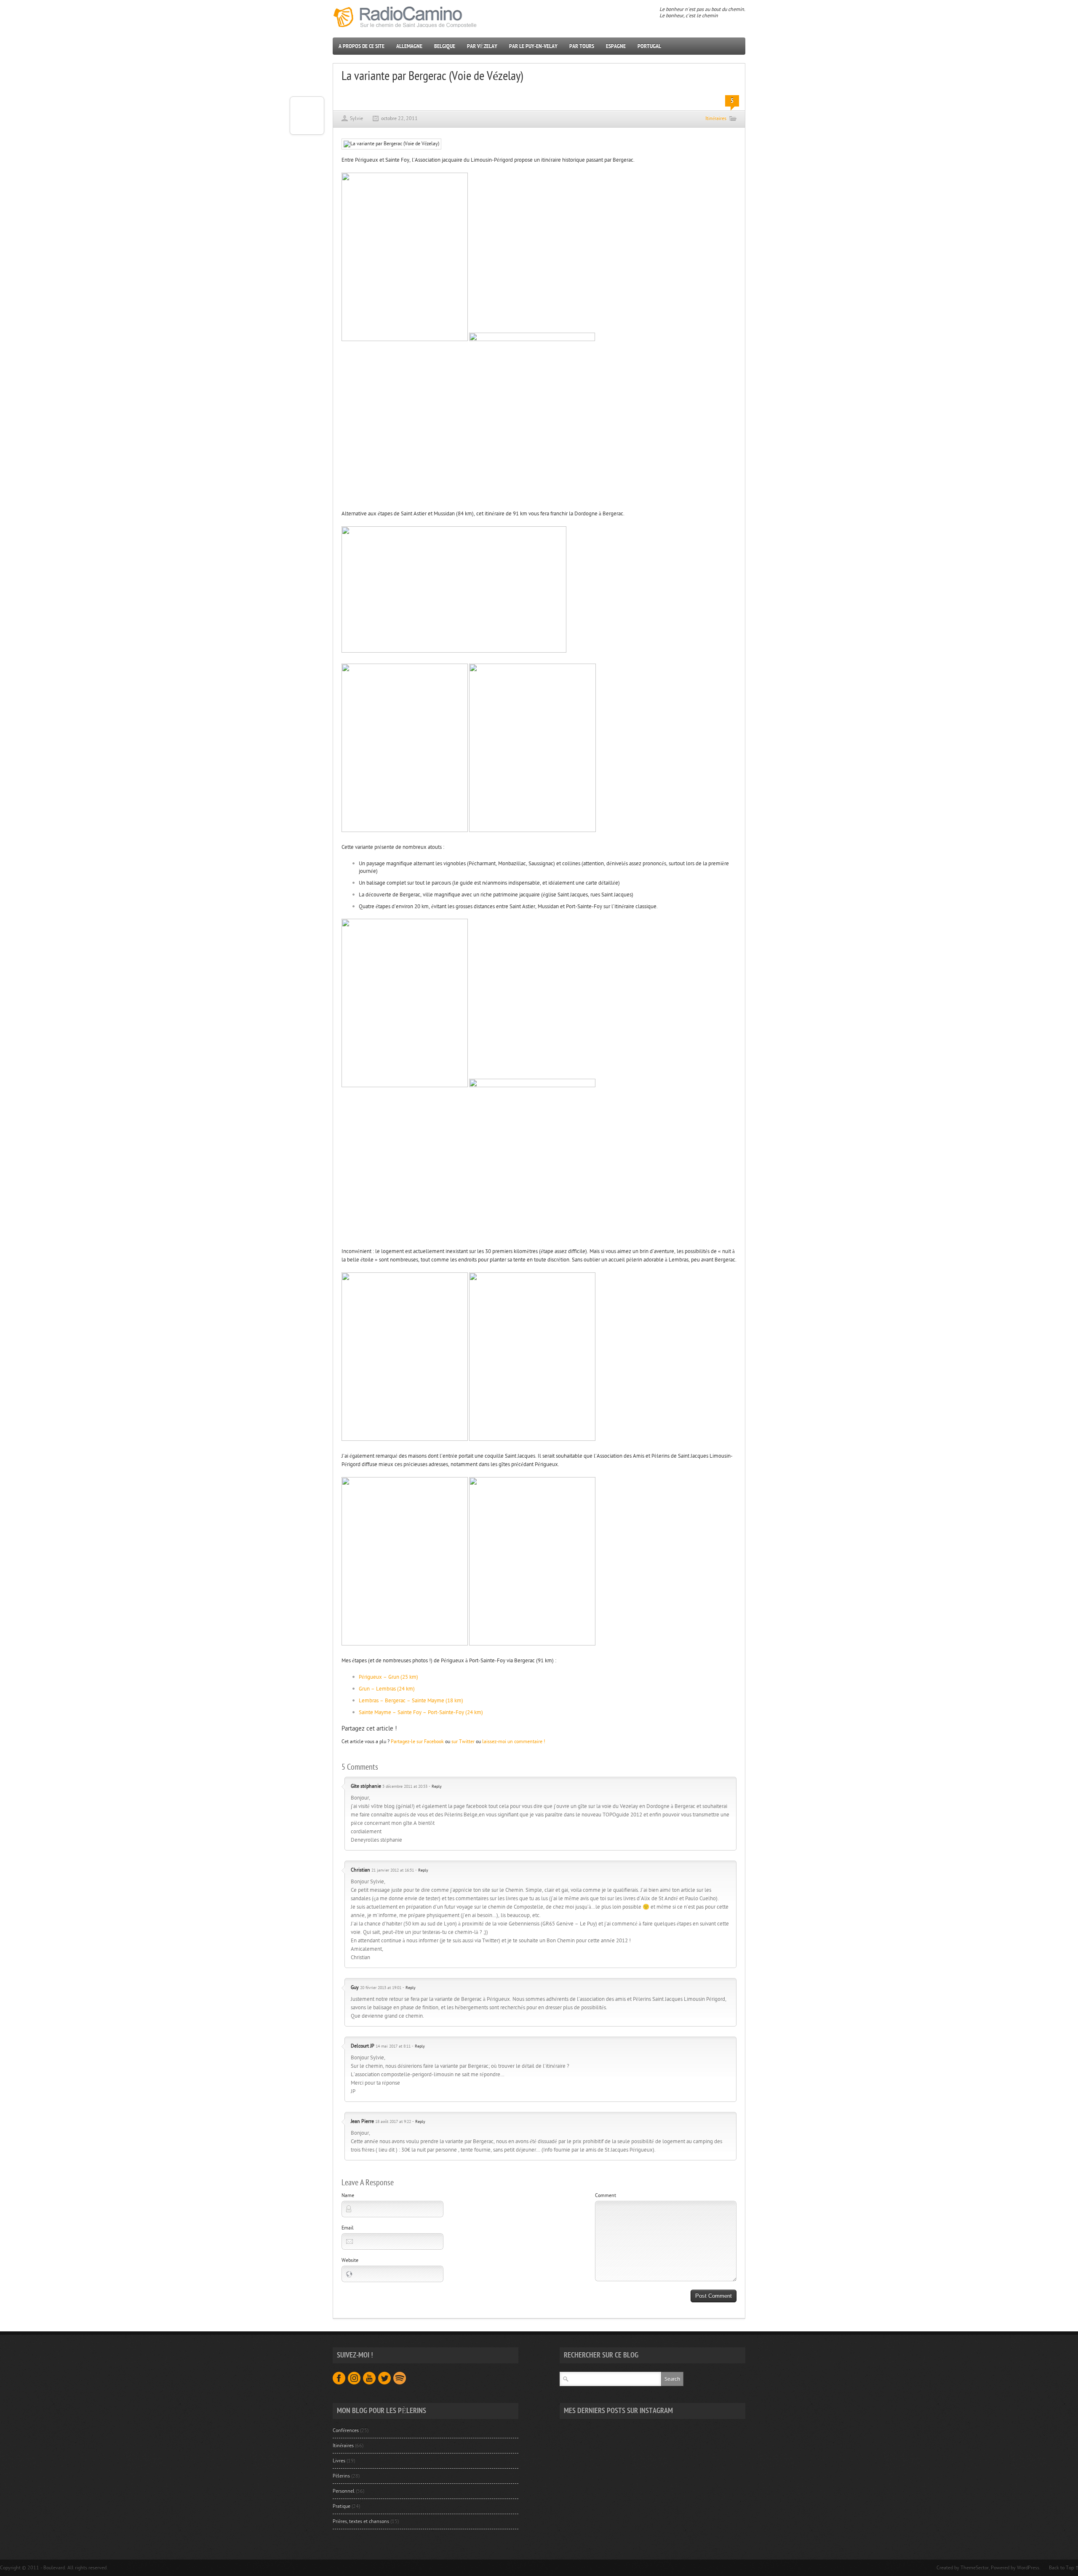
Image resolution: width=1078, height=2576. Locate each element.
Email (348, 2228)
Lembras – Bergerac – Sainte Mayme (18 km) (411, 1701)
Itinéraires (716, 118)
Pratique (342, 2506)
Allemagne (409, 46)
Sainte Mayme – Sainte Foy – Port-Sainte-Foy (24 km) (421, 1712)
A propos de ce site (362, 46)
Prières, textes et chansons (361, 2521)
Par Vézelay (482, 46)
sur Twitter (463, 1741)
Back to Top (1061, 2568)
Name (348, 2195)
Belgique (445, 46)
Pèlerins (341, 2476)
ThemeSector (975, 2568)
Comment (606, 2195)
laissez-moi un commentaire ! (514, 1741)
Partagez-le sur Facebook (417, 1741)
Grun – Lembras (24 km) (387, 1689)
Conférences (346, 2430)
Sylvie (356, 118)
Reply (437, 1787)
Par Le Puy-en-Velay (533, 46)
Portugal (649, 46)
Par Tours (582, 46)
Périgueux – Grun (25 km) (388, 1677)
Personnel (344, 2491)
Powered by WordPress (1015, 2568)
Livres (339, 2461)
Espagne (616, 46)
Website (350, 2260)
